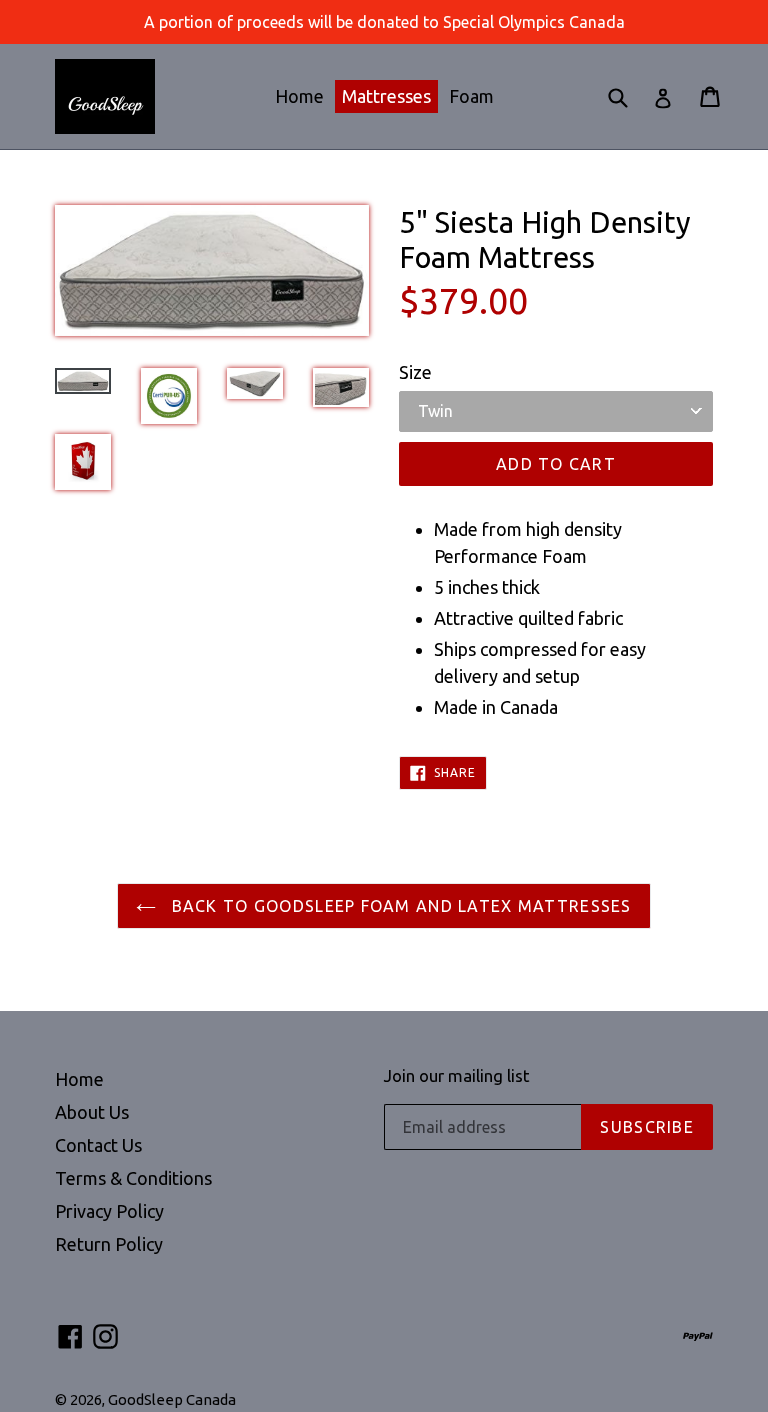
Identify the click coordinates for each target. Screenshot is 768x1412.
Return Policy (109, 1244)
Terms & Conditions (133, 1178)
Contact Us (98, 1145)
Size (415, 372)
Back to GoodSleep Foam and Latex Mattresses (398, 906)
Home (299, 96)
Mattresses (386, 96)
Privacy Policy (109, 1211)
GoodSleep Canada (172, 1399)
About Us (92, 1112)
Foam (471, 96)
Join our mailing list (457, 1075)
